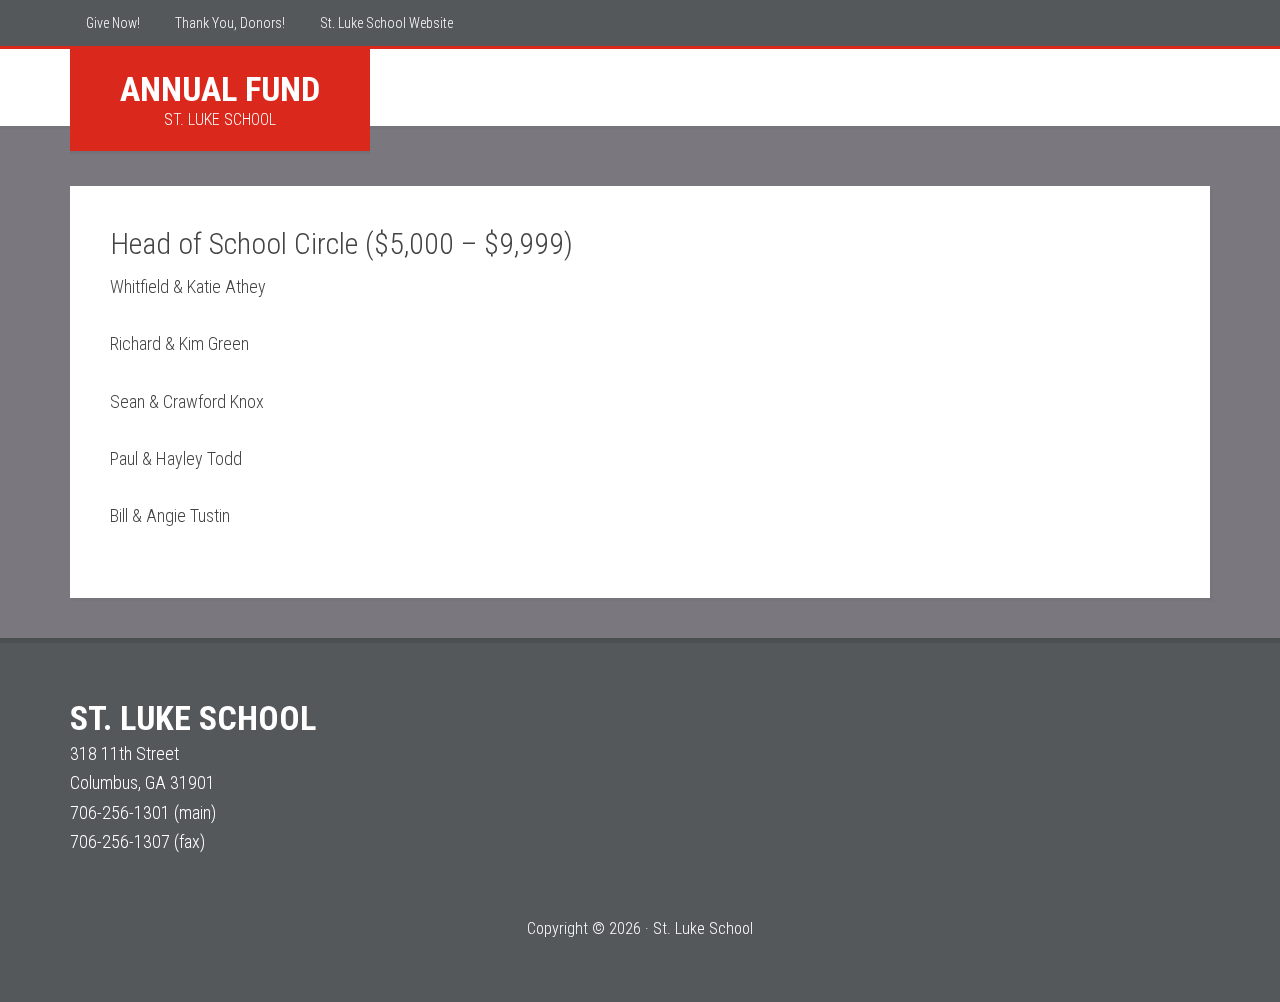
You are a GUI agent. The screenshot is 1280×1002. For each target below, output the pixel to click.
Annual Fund (220, 89)
